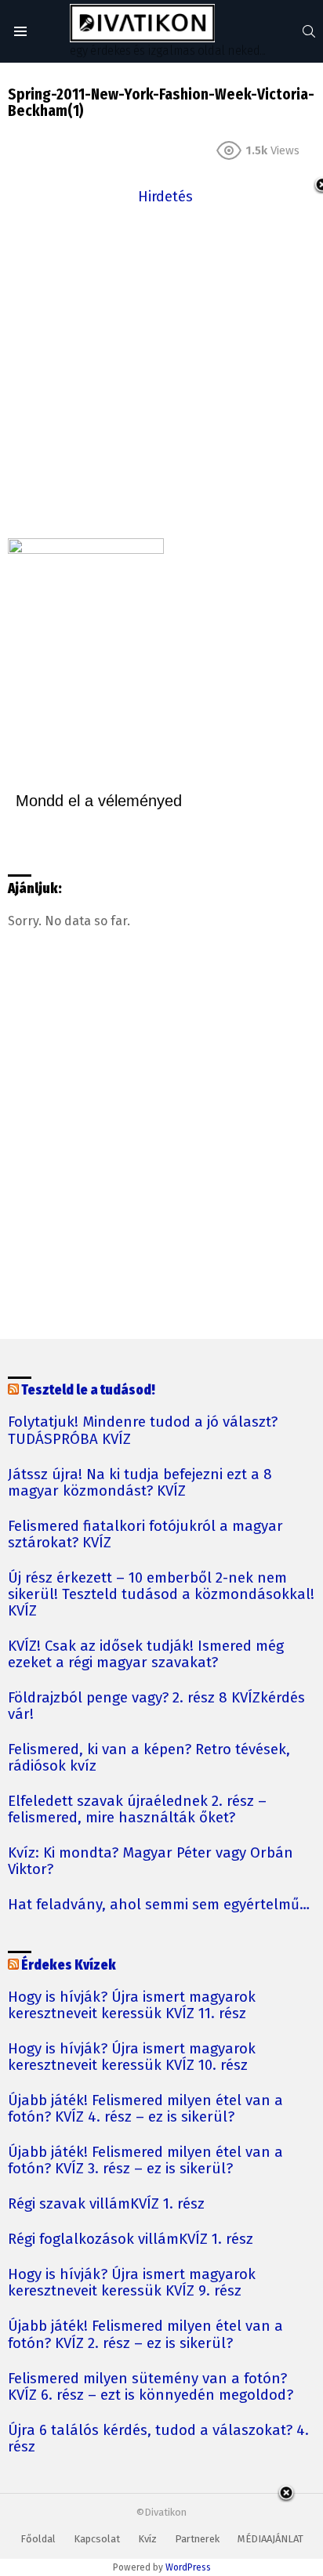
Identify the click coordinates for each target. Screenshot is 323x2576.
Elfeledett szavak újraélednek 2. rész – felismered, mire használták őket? (137, 1810)
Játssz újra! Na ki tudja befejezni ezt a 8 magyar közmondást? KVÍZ (140, 1483)
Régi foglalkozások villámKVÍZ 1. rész (131, 2240)
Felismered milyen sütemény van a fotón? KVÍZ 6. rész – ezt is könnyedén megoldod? (151, 2387)
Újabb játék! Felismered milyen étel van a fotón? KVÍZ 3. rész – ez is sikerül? (145, 2161)
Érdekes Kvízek (69, 1965)
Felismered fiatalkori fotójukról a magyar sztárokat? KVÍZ (145, 1535)
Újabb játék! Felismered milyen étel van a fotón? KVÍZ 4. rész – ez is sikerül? (145, 2109)
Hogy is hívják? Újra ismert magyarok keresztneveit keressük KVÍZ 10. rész (132, 2057)
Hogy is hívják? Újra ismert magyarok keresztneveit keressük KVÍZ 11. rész (132, 2006)
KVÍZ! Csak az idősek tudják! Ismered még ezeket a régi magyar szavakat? (146, 1655)
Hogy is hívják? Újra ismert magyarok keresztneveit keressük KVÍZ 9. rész (132, 2283)
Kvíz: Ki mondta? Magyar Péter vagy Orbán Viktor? (151, 1861)
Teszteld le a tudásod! (88, 1390)
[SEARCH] (309, 31)
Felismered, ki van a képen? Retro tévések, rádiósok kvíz (149, 1758)
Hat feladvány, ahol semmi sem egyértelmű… (159, 1905)
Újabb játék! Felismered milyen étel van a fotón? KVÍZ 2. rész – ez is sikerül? (145, 2335)
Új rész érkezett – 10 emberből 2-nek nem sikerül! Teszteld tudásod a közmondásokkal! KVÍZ (161, 1595)
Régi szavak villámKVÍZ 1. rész (106, 2204)
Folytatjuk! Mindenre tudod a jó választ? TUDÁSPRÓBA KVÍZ (143, 1431)
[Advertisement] (161, 370)
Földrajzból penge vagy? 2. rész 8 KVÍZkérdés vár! (156, 1706)
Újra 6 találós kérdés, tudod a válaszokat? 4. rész (158, 2439)
